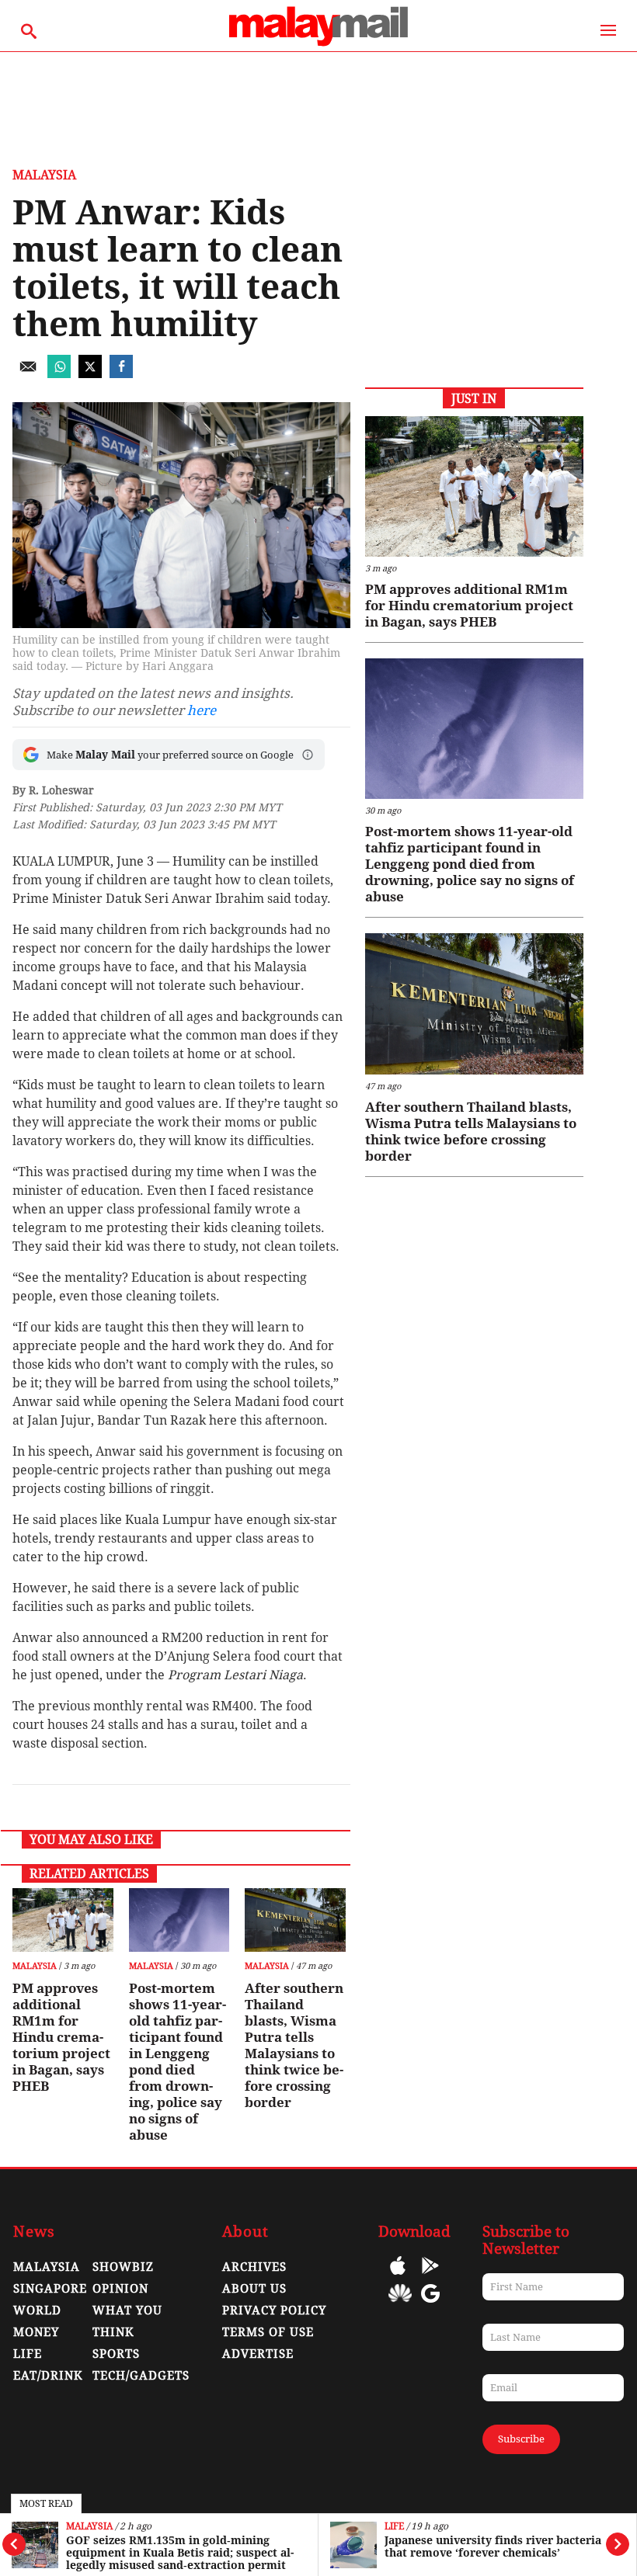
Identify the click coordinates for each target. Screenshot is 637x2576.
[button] (308, 755)
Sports (116, 2354)
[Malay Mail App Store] (398, 2277)
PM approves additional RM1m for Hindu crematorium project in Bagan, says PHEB (61, 2037)
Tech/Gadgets (141, 2376)
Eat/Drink (48, 2376)
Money (36, 2332)
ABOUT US (254, 2289)
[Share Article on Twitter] (90, 374)
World (37, 2310)
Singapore (50, 2289)
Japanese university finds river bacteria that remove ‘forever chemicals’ (493, 2546)
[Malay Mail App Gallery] (400, 2305)
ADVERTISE (258, 2354)
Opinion (120, 2289)
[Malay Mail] (318, 44)
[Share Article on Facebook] (121, 374)
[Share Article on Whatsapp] (59, 374)
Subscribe (521, 2439)
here (202, 710)
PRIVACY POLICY (274, 2310)
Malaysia (89, 2527)
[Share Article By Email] (28, 374)
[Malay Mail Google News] (430, 2305)
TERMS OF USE (268, 2332)
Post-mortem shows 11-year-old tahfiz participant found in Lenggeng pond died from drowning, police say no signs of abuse (178, 2062)
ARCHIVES (254, 2267)
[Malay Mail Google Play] (430, 2277)
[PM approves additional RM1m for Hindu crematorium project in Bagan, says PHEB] (63, 1920)
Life (394, 2527)
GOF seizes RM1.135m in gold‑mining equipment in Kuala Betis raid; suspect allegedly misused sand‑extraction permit (180, 2553)
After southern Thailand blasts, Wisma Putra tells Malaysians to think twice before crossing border (294, 2045)
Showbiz (123, 2267)
